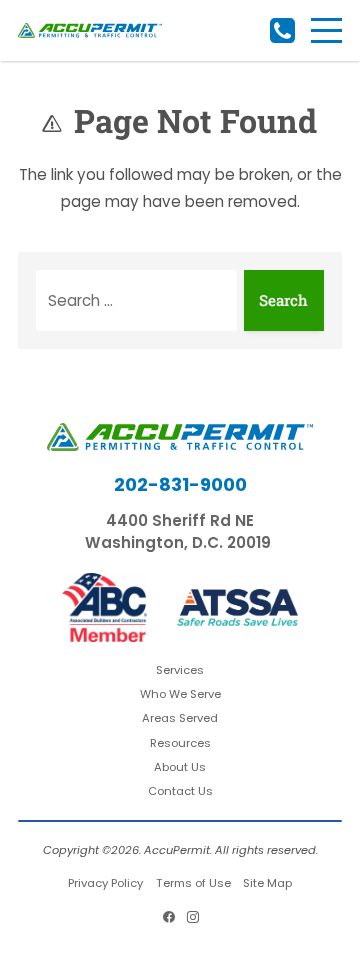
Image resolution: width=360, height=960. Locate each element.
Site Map (267, 883)
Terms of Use (193, 883)
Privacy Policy (105, 883)
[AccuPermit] (90, 30)
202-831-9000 (282, 30)
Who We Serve (180, 694)
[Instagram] (192, 917)
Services (180, 670)
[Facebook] (168, 917)
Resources (180, 743)
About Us (180, 767)
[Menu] (326, 30)
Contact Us (180, 791)
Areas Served (180, 718)
